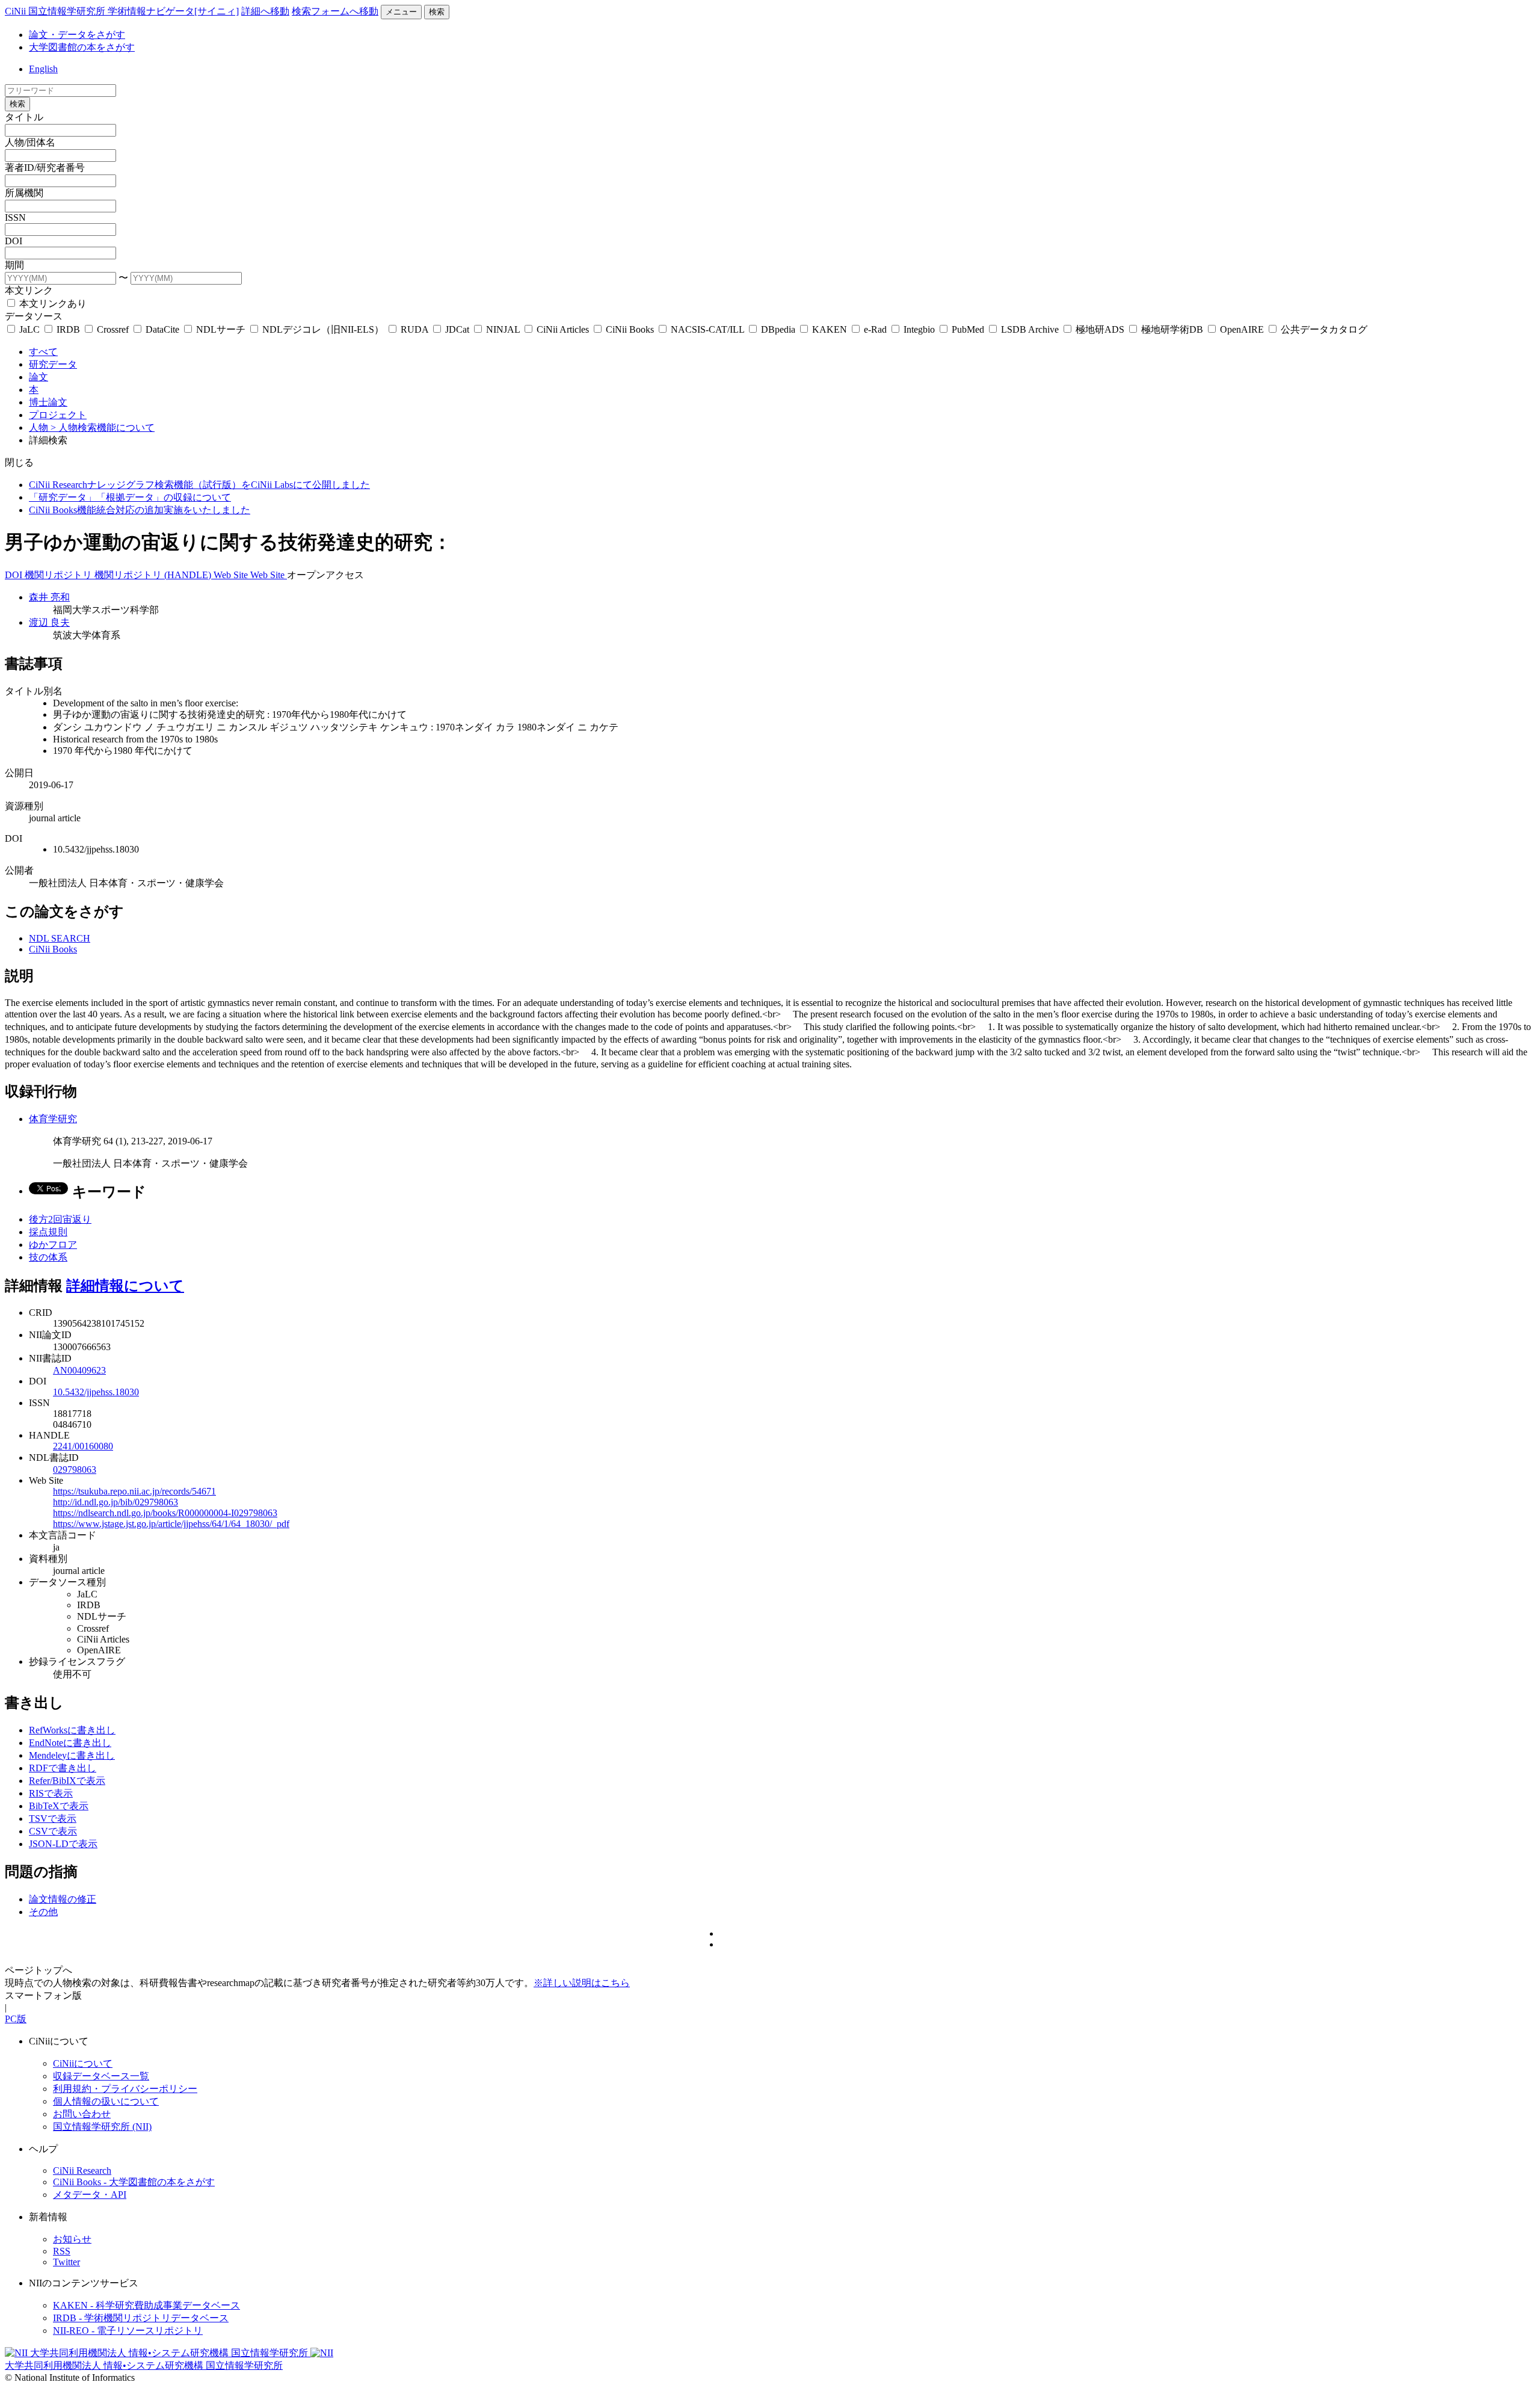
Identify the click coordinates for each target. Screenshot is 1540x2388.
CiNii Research (82, 2170)
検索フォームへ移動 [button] (335, 11)
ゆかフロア (53, 1245)
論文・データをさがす (77, 35)
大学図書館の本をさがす (82, 47)
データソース (34, 316)
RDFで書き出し (63, 1768)
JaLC (29, 329)
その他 (43, 1912)
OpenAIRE (1242, 329)
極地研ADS (1100, 329)
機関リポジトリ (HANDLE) (154, 575)
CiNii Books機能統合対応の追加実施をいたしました (140, 510)
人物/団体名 (30, 142)
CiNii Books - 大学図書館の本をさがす (134, 2182)
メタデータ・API (90, 2195)
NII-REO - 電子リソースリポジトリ (128, 2331)
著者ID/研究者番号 (45, 168)
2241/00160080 (83, 1446)
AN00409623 (79, 1370)
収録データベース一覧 (101, 2076)
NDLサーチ (221, 329)
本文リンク (29, 290)
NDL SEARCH (60, 938)
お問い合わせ (82, 2114)
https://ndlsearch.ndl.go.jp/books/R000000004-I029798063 (165, 1513)
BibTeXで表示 (59, 1806)
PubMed (968, 329)
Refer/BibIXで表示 (67, 1781)
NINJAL (503, 329)
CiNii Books (630, 329)
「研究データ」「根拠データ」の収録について (130, 497)
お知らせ (72, 2239)
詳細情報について (125, 1286)
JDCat (457, 329)
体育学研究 (53, 1119)
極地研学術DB (1172, 329)
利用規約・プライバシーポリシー (125, 2089)
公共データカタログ (1323, 329)
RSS (62, 2251)
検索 (437, 12)
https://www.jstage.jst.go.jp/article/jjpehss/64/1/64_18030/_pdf (171, 1524)
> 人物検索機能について (103, 427)
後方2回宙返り (60, 1219)
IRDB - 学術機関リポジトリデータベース (141, 2318)
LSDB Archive (1030, 329)
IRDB (68, 329)
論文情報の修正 (63, 1899)
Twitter (66, 2262)
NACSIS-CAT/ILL (707, 329)
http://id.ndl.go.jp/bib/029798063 (115, 1502)
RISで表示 (51, 1793)
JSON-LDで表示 (63, 1844)
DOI (14, 241)
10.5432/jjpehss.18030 (96, 1392)
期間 (14, 265)
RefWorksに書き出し (72, 1730)
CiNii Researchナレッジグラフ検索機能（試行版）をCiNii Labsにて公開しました (199, 485)
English (43, 69)
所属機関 (24, 193)
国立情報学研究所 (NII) (102, 2127)
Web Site (232, 575)
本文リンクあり (52, 304)
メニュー (401, 12)
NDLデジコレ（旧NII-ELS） (323, 329)
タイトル (24, 117)
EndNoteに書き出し (70, 1743)
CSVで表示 (53, 1831)
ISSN (15, 218)
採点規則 (48, 1232)
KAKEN (830, 329)
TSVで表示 (53, 1819)
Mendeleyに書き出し (72, 1755)
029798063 (75, 1470)
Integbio (919, 329)
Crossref (113, 329)
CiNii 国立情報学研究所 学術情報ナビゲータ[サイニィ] (122, 11)
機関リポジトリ (60, 575)
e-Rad (875, 329)
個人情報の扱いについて (106, 2101)
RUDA (414, 329)
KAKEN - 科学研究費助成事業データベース (146, 2305)
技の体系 (48, 1257)
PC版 (16, 2019)
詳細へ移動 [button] (265, 11)
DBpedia (778, 329)
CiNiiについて (83, 2063)
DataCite (162, 329)
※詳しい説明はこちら (582, 1983)
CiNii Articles (563, 329)
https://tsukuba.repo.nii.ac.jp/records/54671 (134, 1491)
